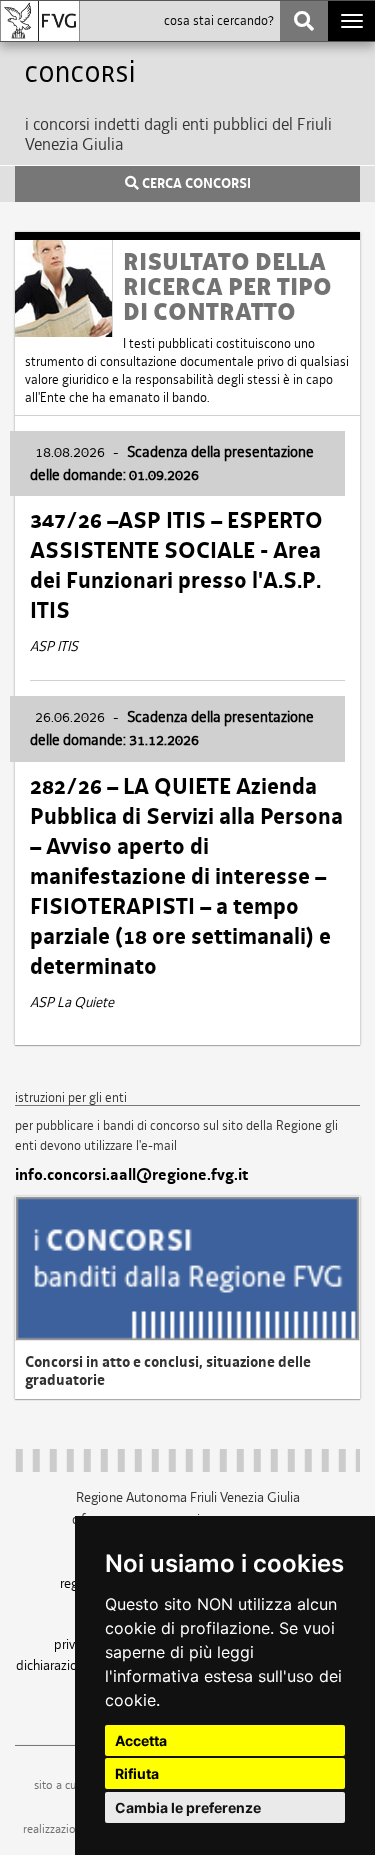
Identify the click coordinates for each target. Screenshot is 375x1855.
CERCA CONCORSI (195, 184)
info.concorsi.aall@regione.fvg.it (131, 1175)
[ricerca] (304, 21)
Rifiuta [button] (137, 1773)
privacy (74, 1644)
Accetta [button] (141, 1740)
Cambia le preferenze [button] (188, 1807)
